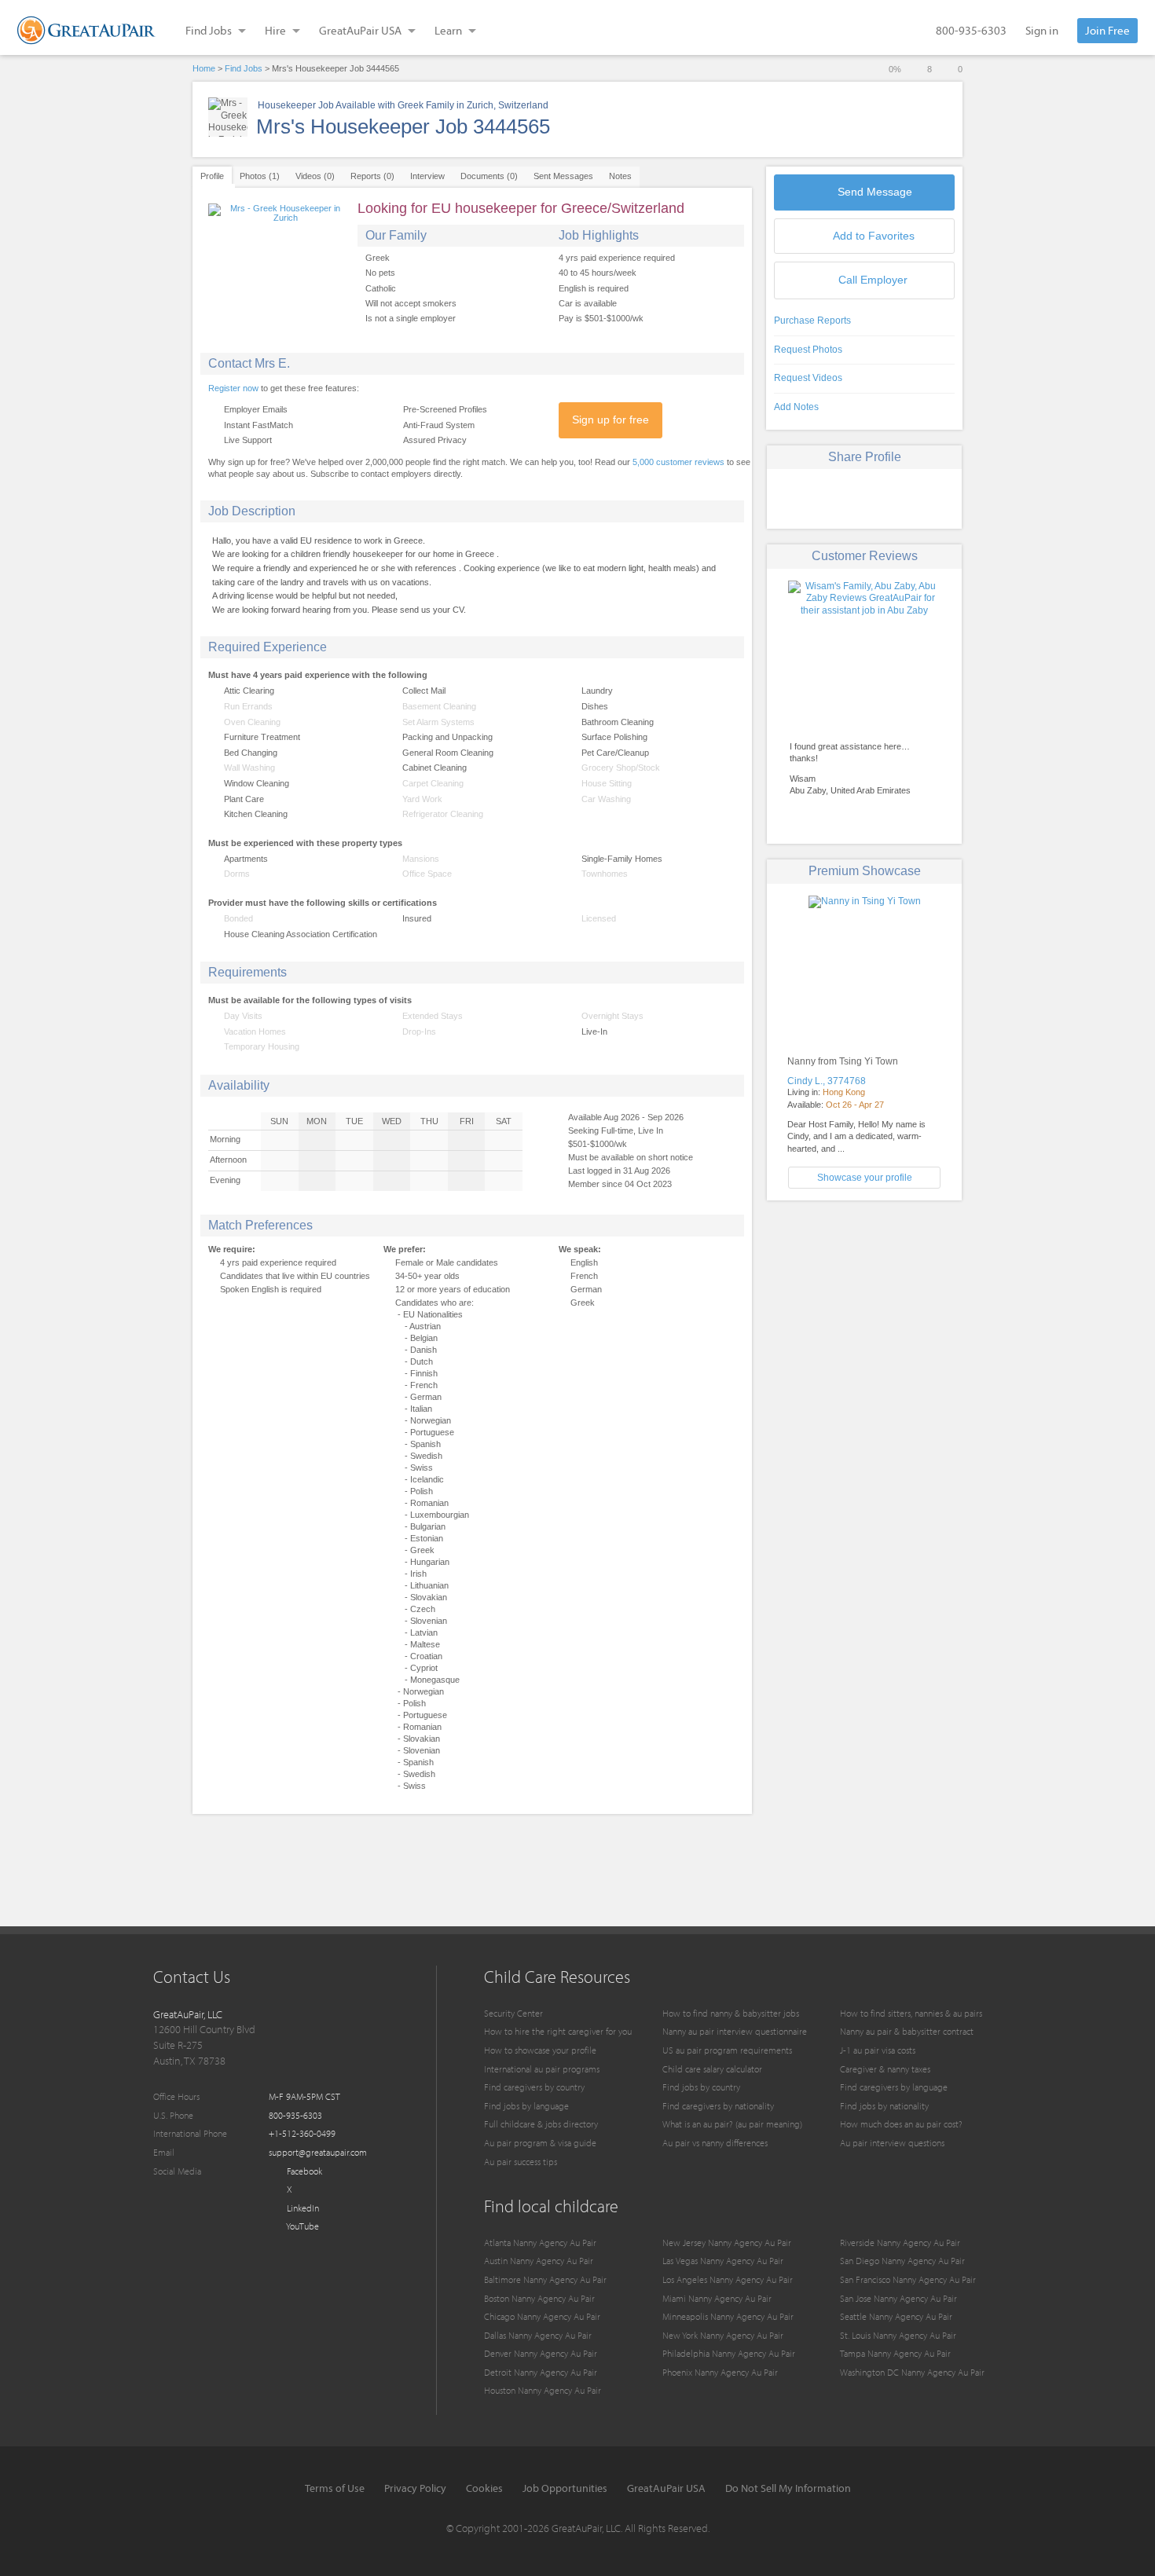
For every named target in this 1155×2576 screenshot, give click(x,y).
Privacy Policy (415, 2488)
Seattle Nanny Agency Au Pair (896, 2316)
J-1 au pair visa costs (878, 2050)
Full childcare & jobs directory (541, 2124)
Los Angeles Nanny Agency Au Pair (728, 2279)
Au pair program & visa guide (540, 2143)
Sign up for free (610, 420)
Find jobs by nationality (884, 2106)
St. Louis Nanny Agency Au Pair (898, 2335)
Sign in (1042, 30)
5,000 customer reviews (678, 462)
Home (204, 68)
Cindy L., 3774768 (827, 1081)
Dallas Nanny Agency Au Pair (538, 2335)
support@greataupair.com (318, 2152)
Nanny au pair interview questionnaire (735, 2031)
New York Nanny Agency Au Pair (723, 2335)
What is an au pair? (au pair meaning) (732, 2124)
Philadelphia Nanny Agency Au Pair (729, 2353)
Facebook (303, 2171)
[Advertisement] (864, 1322)
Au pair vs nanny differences (715, 2143)
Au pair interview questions (892, 2143)
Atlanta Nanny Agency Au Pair (540, 2243)
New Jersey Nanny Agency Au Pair (727, 2243)
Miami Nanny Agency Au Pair (717, 2298)
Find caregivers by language (894, 2087)
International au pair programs (542, 2069)
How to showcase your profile (540, 2050)
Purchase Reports (812, 321)
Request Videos (808, 378)
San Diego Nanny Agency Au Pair (902, 2261)
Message (875, 192)
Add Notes (796, 407)
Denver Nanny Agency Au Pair (541, 2353)
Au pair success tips (521, 2162)
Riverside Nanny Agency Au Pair (900, 2243)
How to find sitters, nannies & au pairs (911, 2013)
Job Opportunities (565, 2488)
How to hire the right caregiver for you (558, 2031)
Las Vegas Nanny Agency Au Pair (723, 2261)
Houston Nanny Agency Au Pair (543, 2390)
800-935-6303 (971, 30)
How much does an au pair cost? (901, 2124)
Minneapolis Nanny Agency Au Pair (728, 2316)
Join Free (1107, 30)
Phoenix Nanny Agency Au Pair (720, 2372)
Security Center (513, 2013)
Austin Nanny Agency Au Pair (539, 2261)
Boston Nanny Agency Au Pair (539, 2298)
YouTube (302, 2226)
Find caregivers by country (534, 2087)
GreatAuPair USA (666, 2488)
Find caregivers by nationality (718, 2106)
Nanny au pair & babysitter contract (907, 2031)
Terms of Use (335, 2488)
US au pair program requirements (727, 2050)
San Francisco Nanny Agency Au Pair (908, 2279)
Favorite (874, 236)
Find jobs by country (701, 2087)
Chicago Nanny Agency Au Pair (542, 2316)
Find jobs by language (526, 2106)
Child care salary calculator (712, 2069)
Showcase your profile (865, 1178)
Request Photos (808, 350)
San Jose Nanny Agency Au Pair (898, 2298)
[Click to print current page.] (920, 497)
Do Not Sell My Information (788, 2488)
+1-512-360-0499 (302, 2133)
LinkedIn (302, 2208)
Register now (233, 388)
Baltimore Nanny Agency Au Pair (545, 2279)
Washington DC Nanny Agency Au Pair (912, 2372)
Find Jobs (244, 68)
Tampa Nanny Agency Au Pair (895, 2353)
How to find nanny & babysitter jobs (731, 2013)
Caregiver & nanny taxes (885, 2069)
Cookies (484, 2488)
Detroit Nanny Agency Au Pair (541, 2372)
